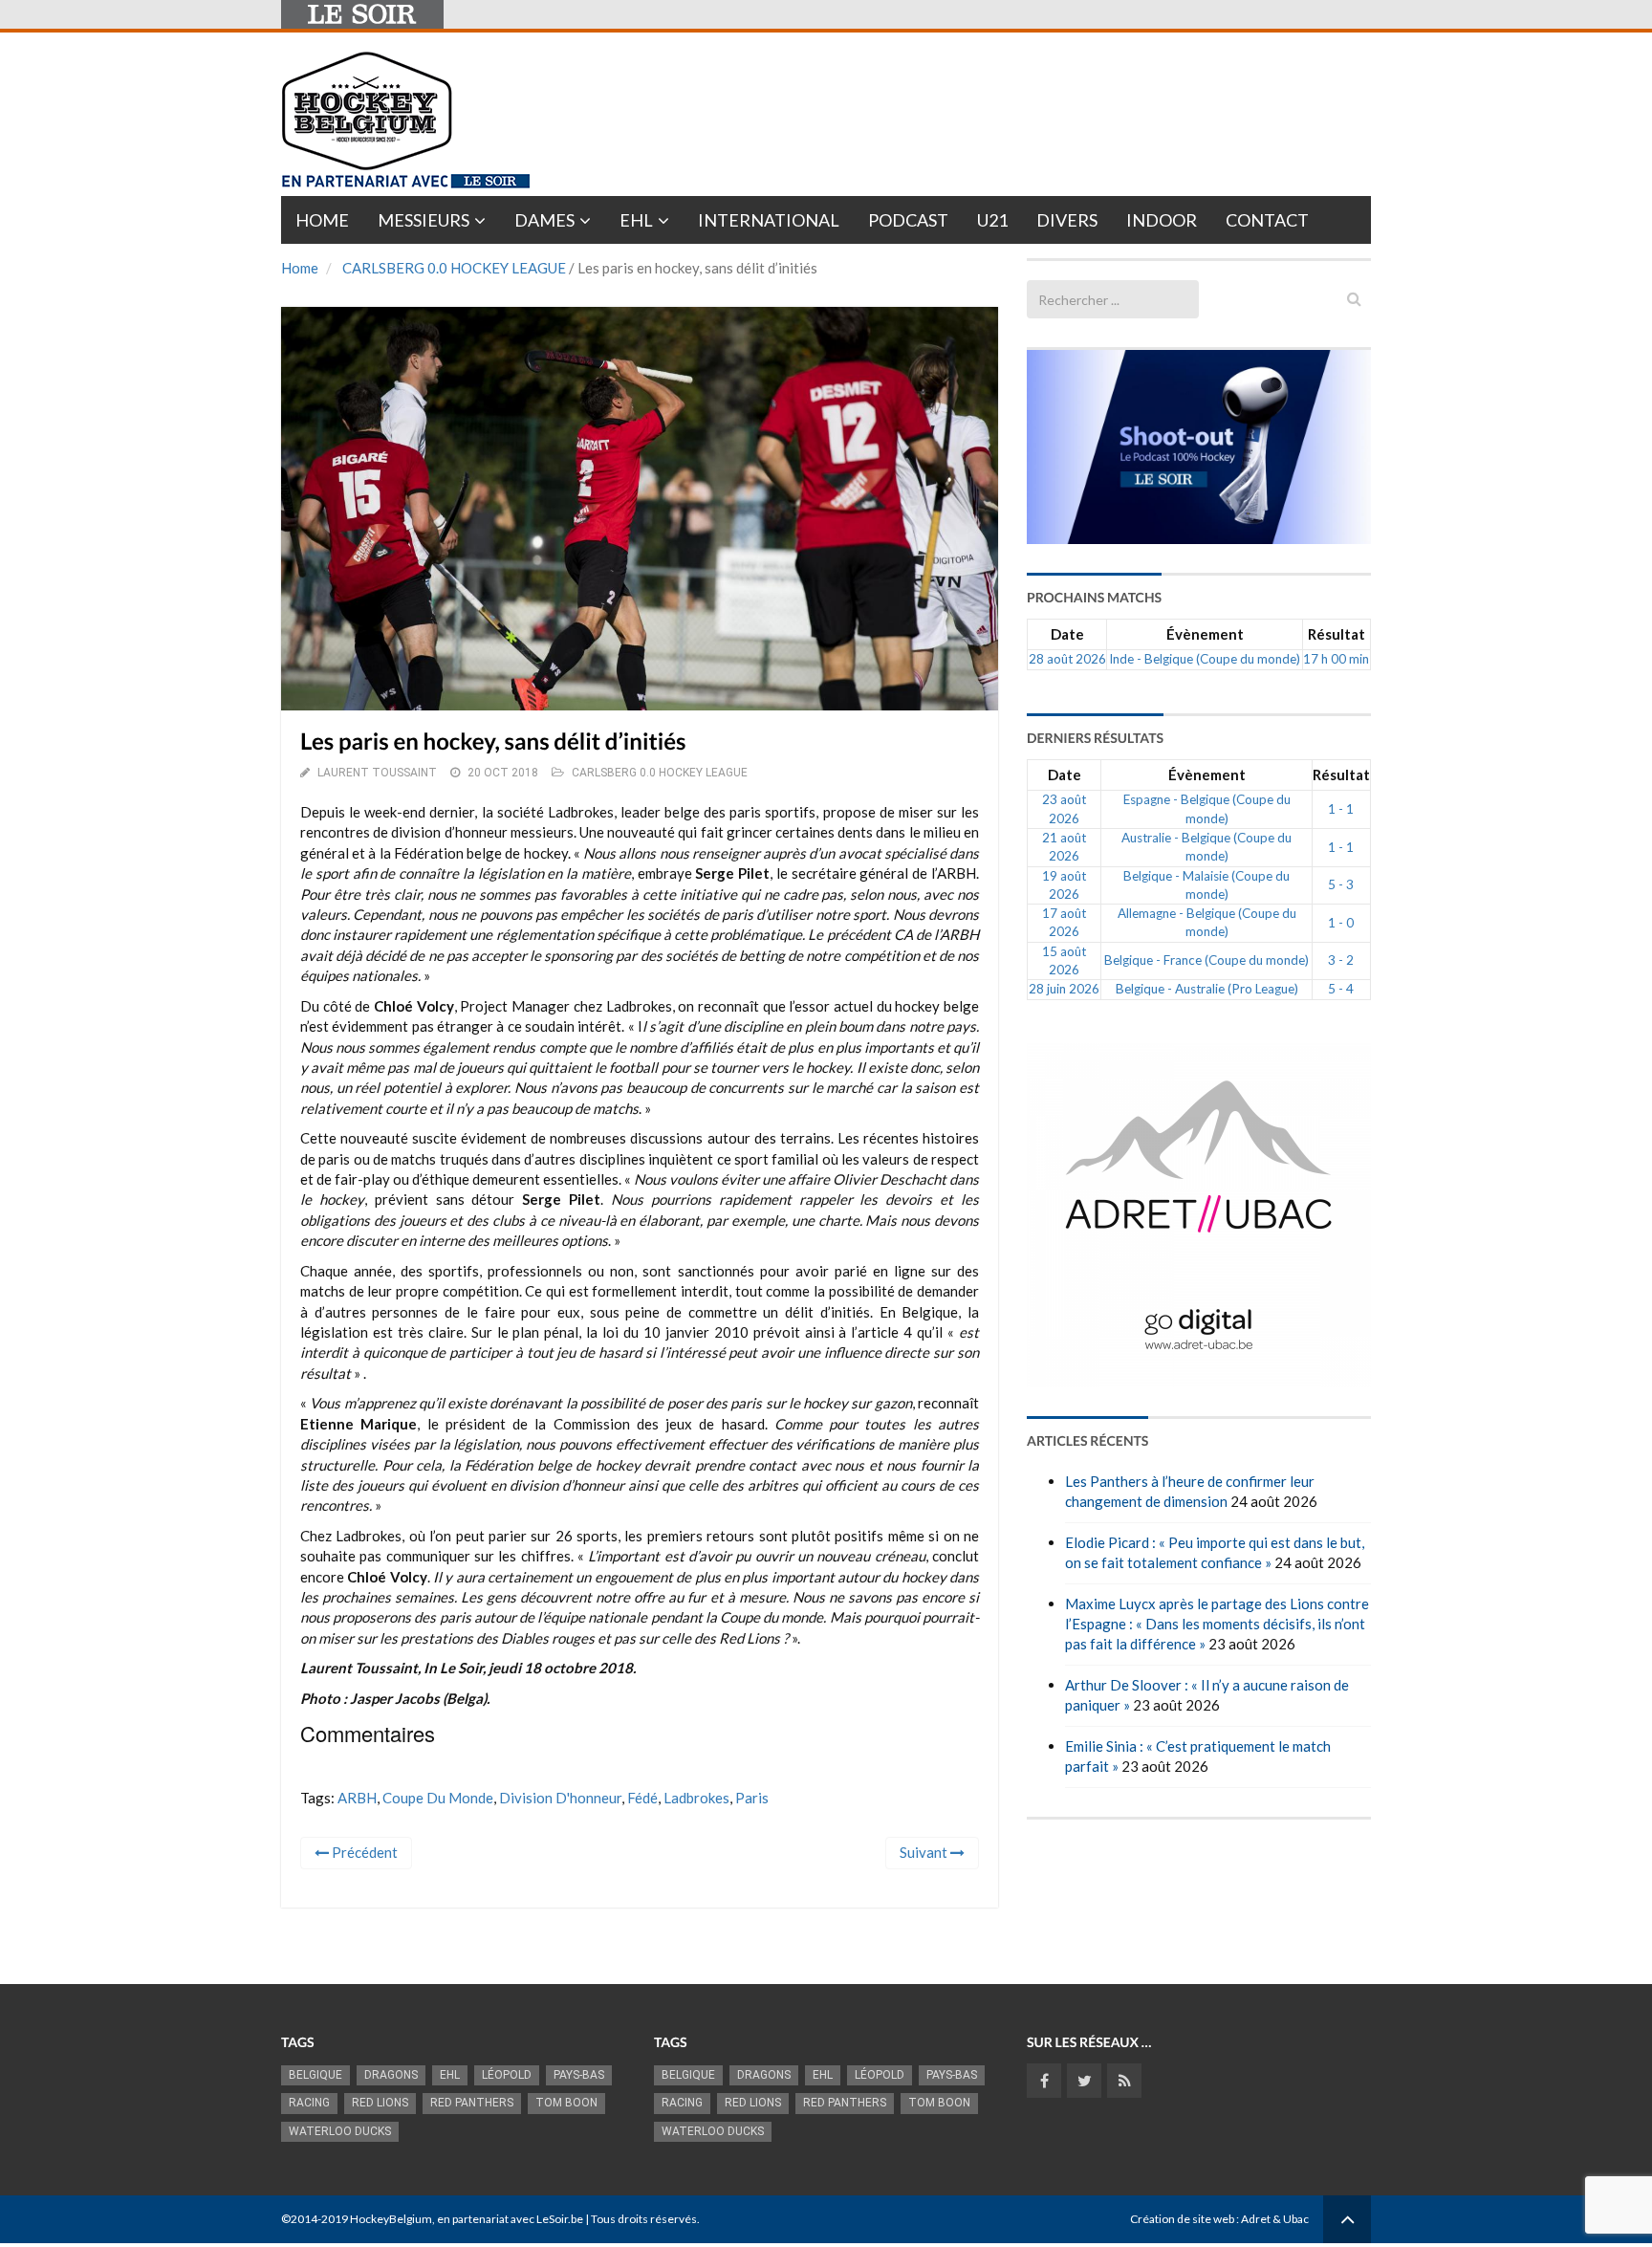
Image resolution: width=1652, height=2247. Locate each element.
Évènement (1205, 634)
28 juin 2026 (1064, 989)
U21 (992, 220)
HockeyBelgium (391, 2219)
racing (309, 2103)
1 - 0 (1341, 923)
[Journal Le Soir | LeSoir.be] (362, 14)
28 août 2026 (1067, 659)
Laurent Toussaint (377, 773)
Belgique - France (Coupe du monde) (1206, 960)
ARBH (357, 1798)
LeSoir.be (560, 2219)
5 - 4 (1341, 989)
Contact (1267, 220)
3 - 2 (1341, 960)
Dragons (391, 2075)
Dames (544, 220)
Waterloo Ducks (340, 2131)
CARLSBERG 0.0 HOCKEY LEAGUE (454, 268)
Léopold (507, 2075)
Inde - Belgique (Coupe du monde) (1205, 659)
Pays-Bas (579, 2075)
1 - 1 (1341, 809)
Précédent (363, 1852)
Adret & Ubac (1275, 2219)
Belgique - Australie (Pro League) (1207, 989)
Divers (1067, 220)
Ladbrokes (696, 1798)
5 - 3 (1341, 884)
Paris (752, 1798)
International (769, 220)
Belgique (315, 2075)
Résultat (1337, 634)
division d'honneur (560, 1798)
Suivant (925, 1852)
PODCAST (908, 220)
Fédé (642, 1798)
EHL (636, 220)
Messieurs (424, 220)
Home (322, 220)
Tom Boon (566, 2103)
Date (1067, 634)
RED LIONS (380, 2103)
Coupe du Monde (438, 1798)
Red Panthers (472, 2103)
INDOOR (1162, 220)
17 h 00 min (1336, 659)
